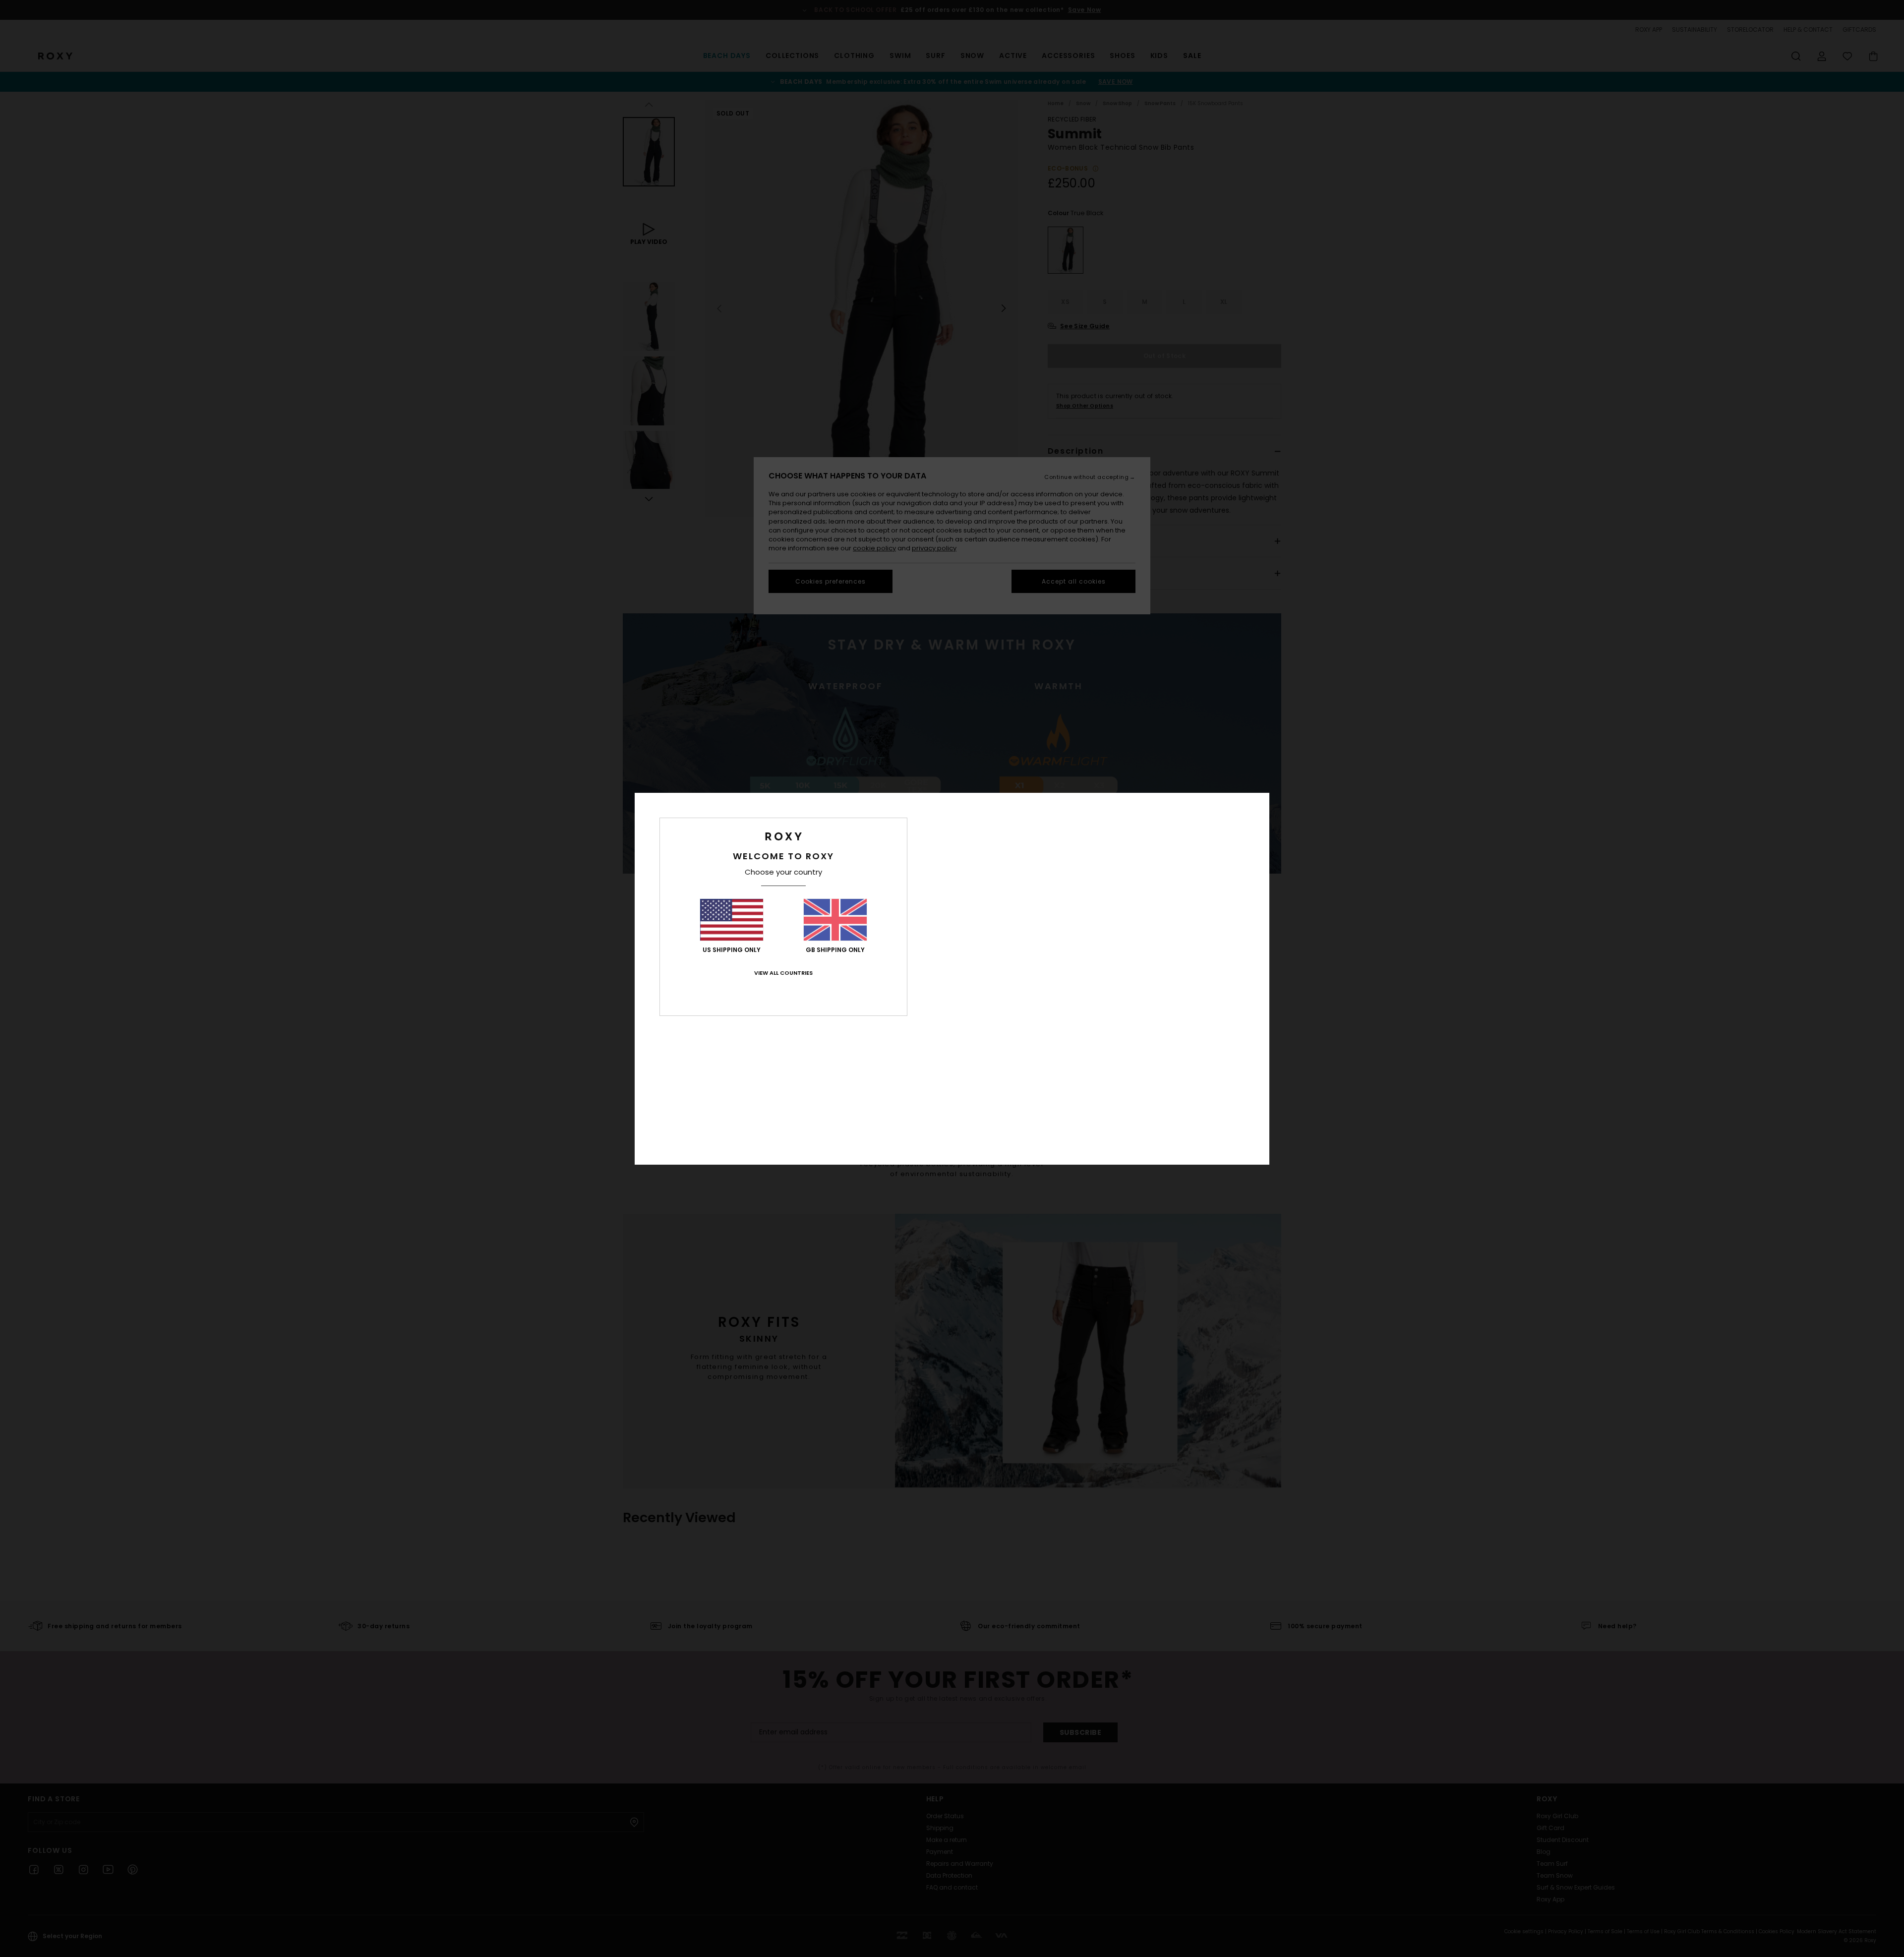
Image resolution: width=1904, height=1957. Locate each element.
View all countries (783, 973)
